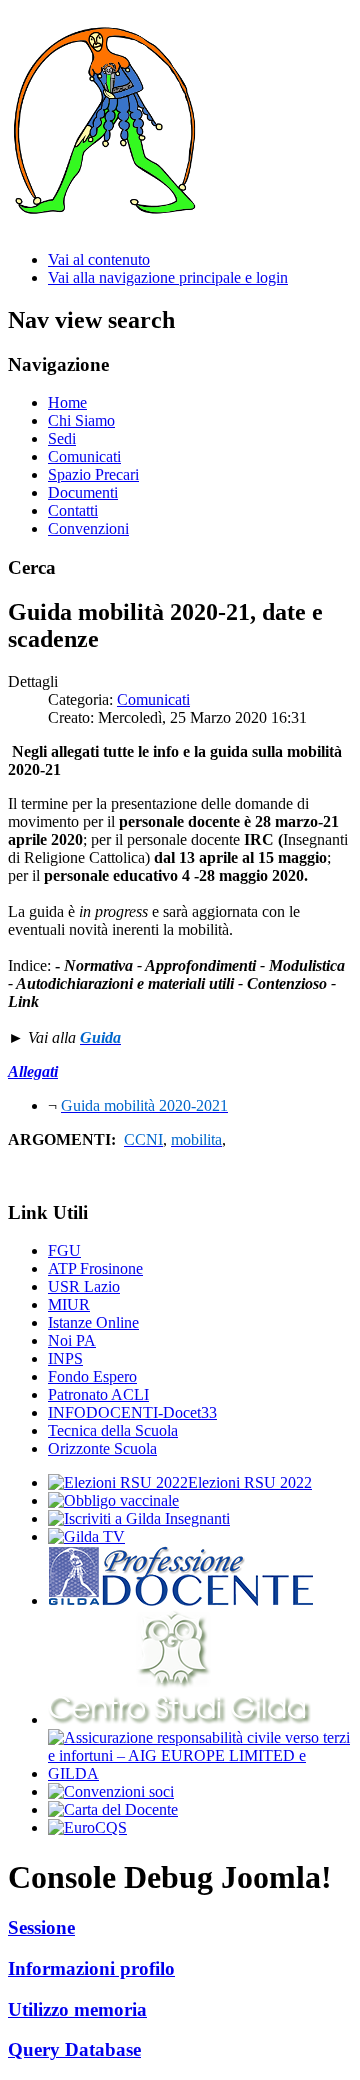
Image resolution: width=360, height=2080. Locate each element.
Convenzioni (88, 528)
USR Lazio (84, 1286)
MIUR (69, 1304)
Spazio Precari (93, 474)
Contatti (73, 510)
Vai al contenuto (99, 259)
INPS (65, 1358)
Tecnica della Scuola (113, 1430)
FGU (64, 1250)
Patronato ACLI (98, 1394)
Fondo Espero (92, 1376)
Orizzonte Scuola (102, 1448)
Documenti (83, 492)
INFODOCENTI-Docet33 (132, 1412)
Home (67, 402)
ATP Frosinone (95, 1268)
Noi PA (72, 1340)
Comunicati (84, 456)
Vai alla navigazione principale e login (168, 277)
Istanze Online (93, 1322)
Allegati (33, 1071)
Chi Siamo (81, 420)
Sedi (62, 438)
